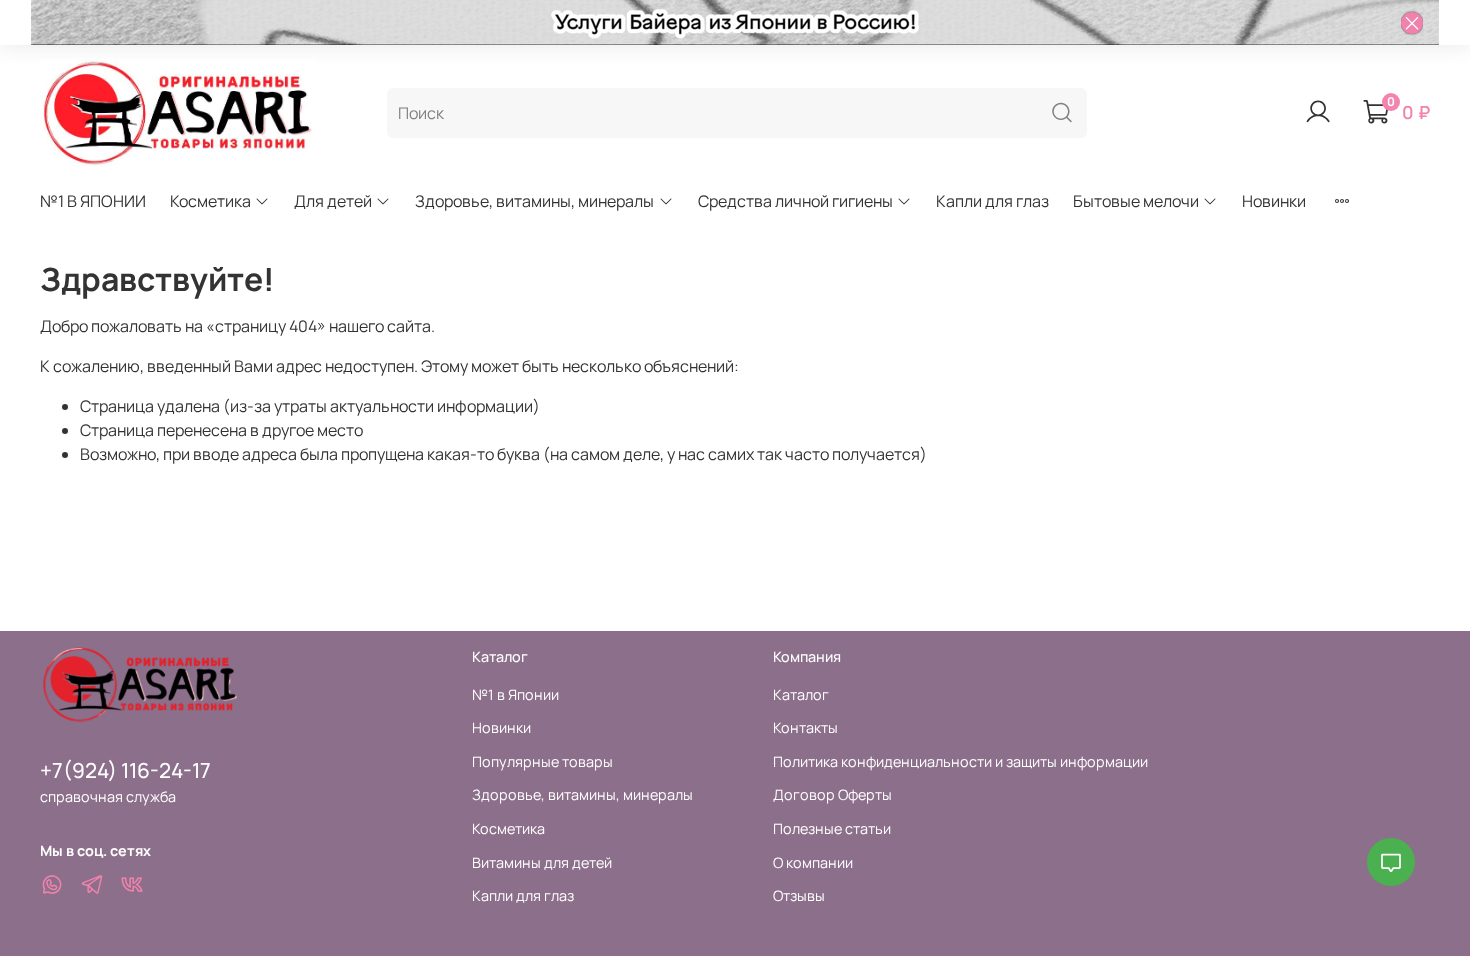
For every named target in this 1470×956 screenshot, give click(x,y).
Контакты (805, 727)
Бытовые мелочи (1136, 201)
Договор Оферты (832, 794)
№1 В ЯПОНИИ (93, 201)
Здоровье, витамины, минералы (534, 201)
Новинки (1274, 201)
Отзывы (799, 895)
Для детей (333, 201)
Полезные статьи (832, 828)
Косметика (210, 201)
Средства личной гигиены (795, 201)
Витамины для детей (542, 862)
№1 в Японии (515, 694)
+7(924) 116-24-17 (125, 770)
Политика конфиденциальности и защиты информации (960, 761)
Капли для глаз (992, 201)
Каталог (801, 694)
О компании (813, 862)
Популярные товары (542, 761)
